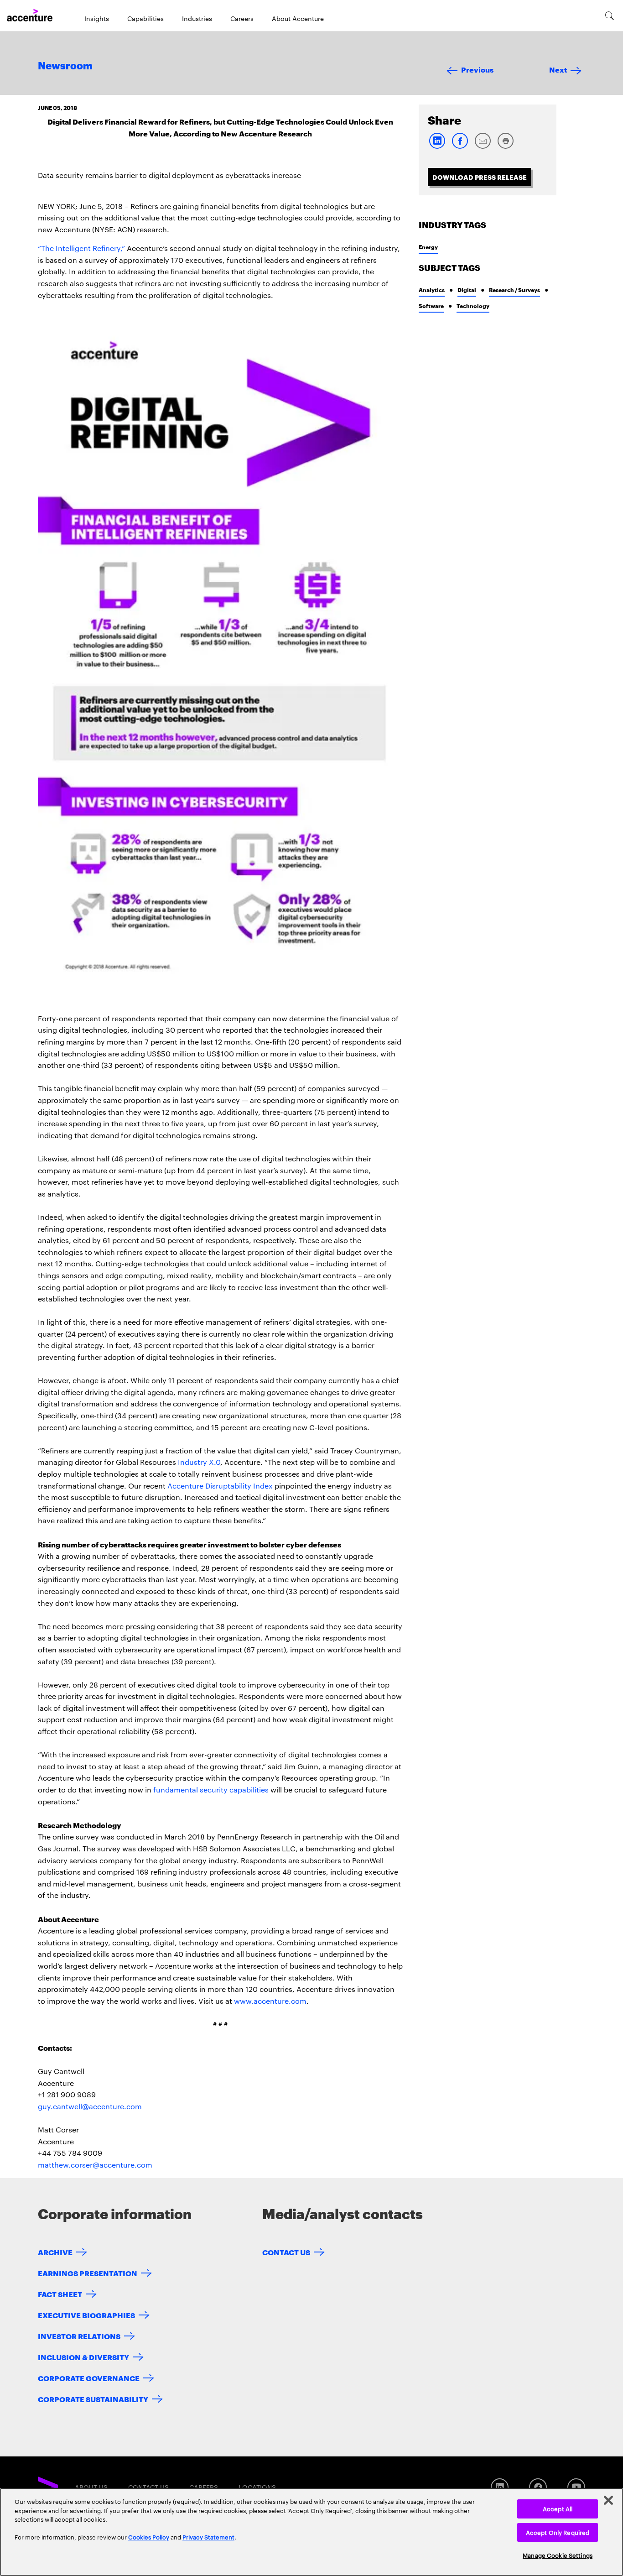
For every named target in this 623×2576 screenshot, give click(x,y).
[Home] (30, 16)
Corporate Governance (89, 2378)
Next (558, 69)
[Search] (610, 16)
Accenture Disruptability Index (220, 1486)
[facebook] (460, 147)
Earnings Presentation (88, 2273)
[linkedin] (437, 147)
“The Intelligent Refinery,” (81, 248)
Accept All (558, 2508)
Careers (242, 18)
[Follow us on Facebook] (538, 2487)
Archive (55, 2252)
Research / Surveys (514, 290)
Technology (473, 306)
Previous (477, 69)
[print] (505, 147)
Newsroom (65, 66)
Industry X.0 (199, 1462)
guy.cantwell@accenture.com (90, 2106)
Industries (197, 18)
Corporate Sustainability (93, 2399)
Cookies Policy (149, 2537)
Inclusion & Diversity (83, 2357)
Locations (257, 2487)
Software (431, 306)
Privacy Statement (208, 2537)
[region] (311, 2532)
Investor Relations (79, 2336)
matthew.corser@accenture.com (95, 2165)
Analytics (432, 290)
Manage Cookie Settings (558, 2555)
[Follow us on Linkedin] (500, 2487)
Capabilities (145, 18)
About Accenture (298, 18)
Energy (428, 247)
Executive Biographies (86, 2315)
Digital (467, 290)
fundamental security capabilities (211, 1790)
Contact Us (286, 2252)
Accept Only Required (558, 2532)
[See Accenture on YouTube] (576, 2487)
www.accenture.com (270, 2001)
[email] (483, 147)
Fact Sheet (60, 2294)
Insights (97, 18)
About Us (91, 2487)
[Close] (608, 2500)
